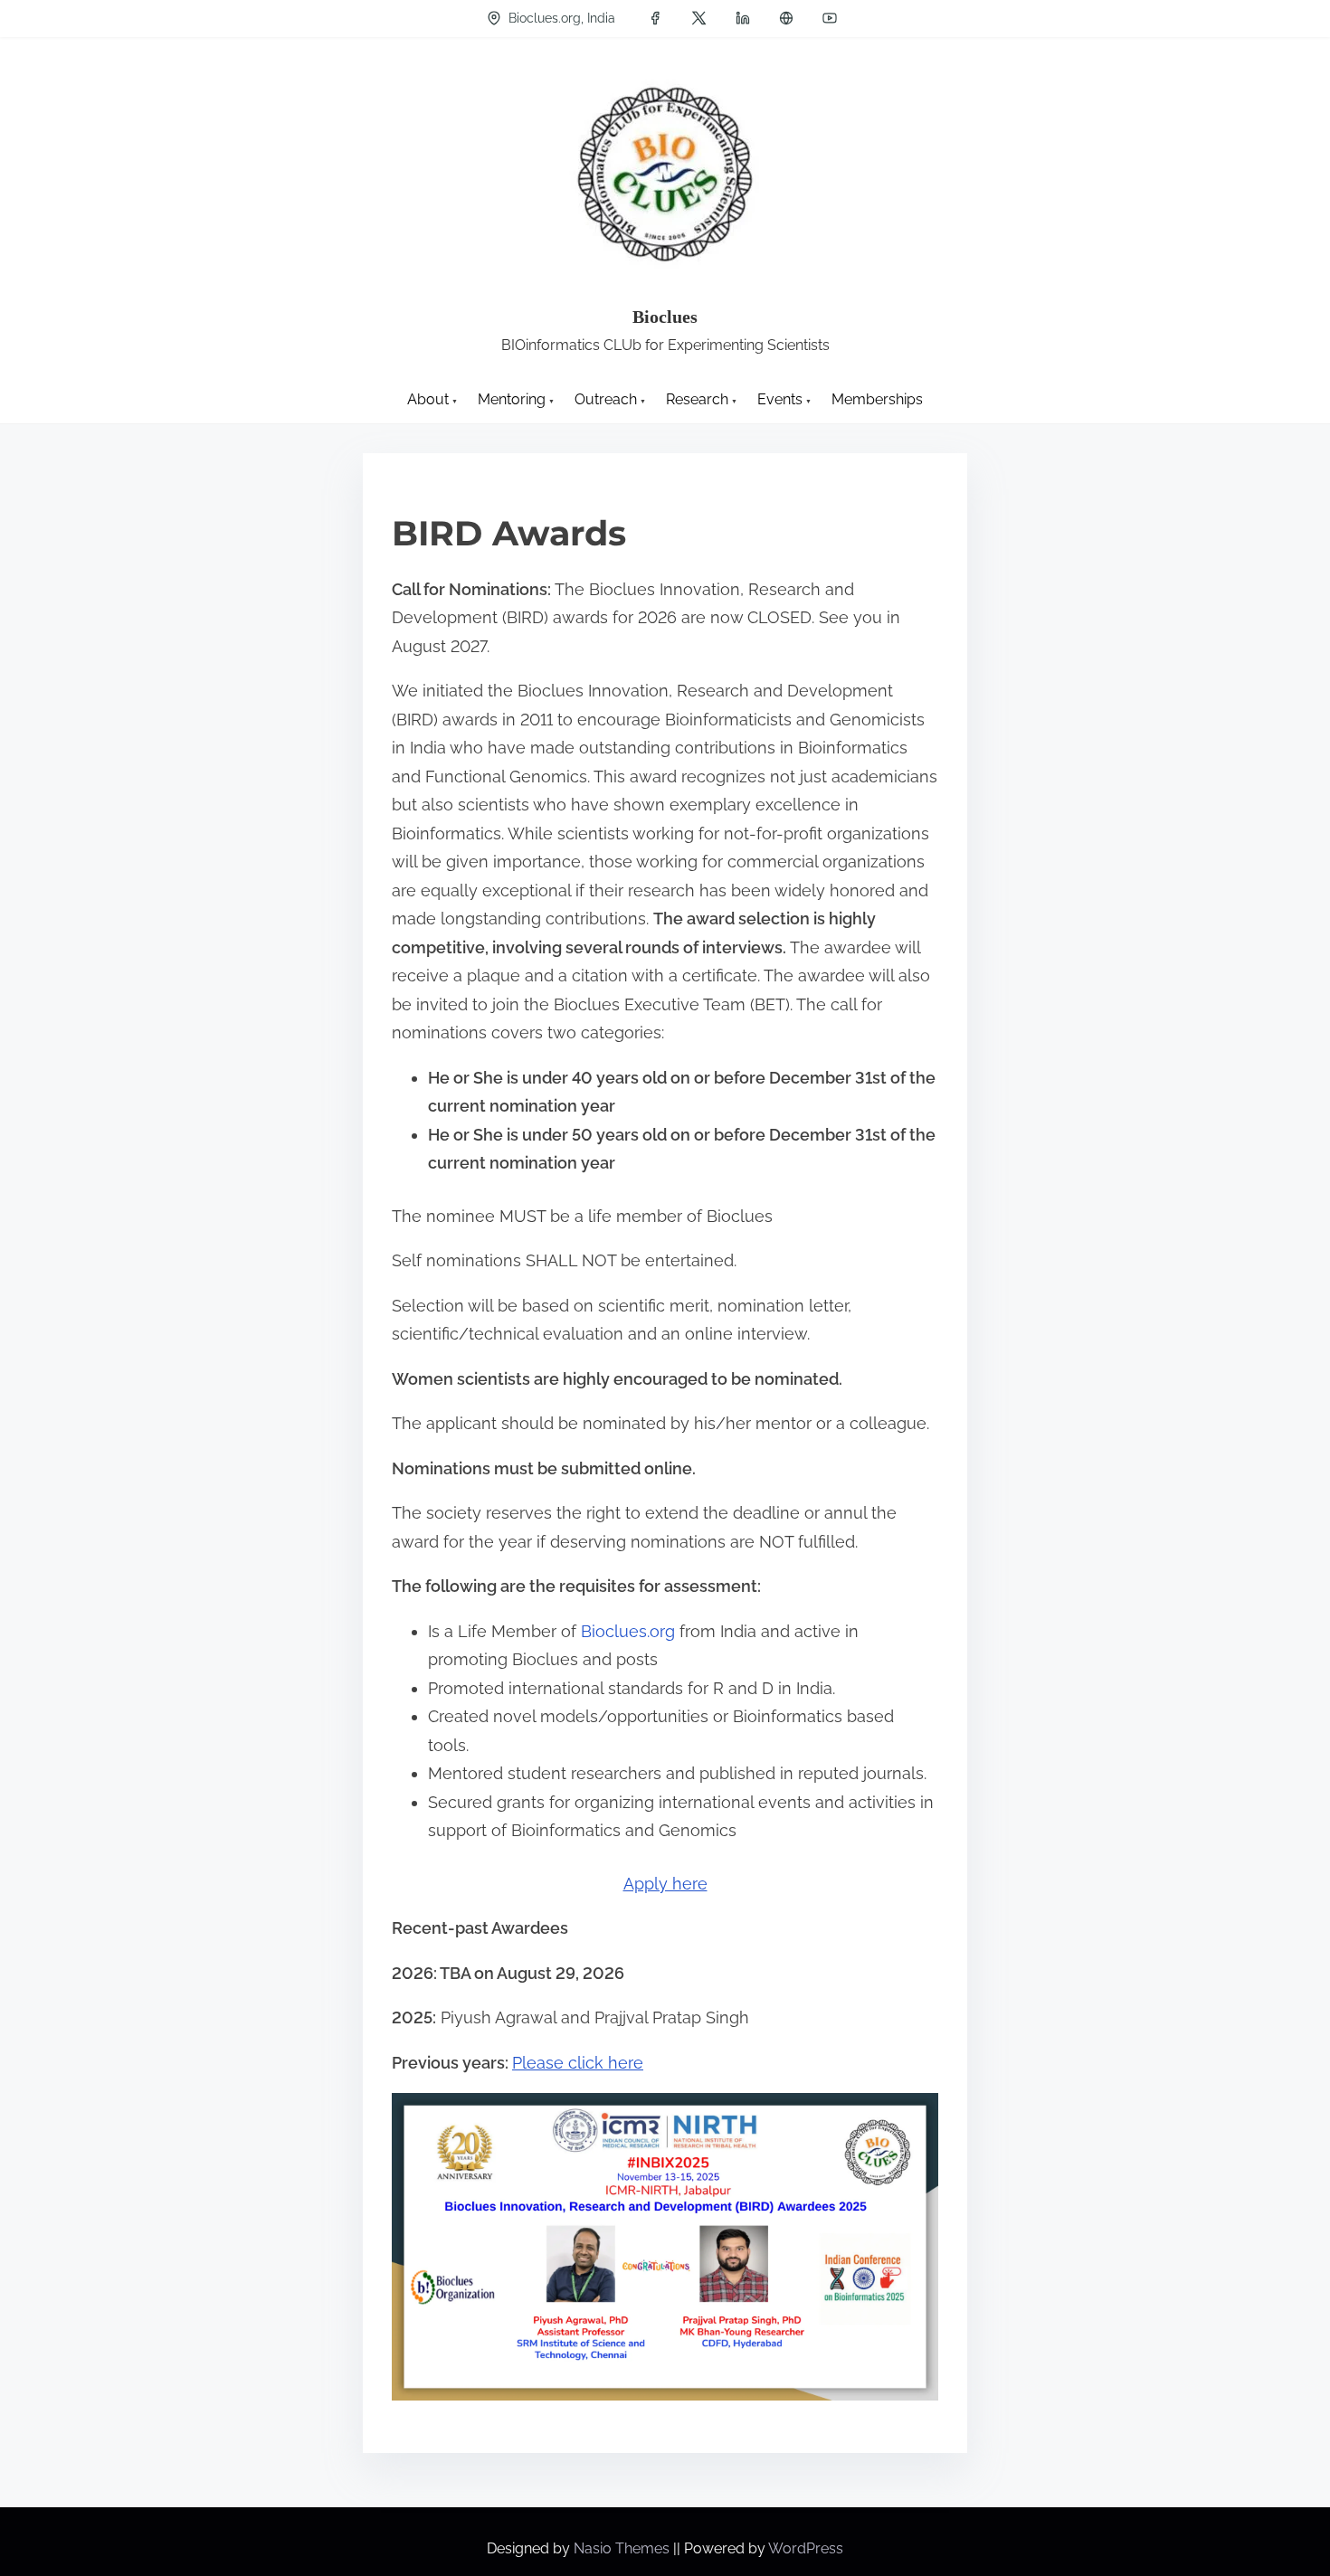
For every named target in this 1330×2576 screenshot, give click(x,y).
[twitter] (699, 18)
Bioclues (665, 317)
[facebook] (655, 18)
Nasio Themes (623, 2548)
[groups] (786, 18)
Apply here (665, 1884)
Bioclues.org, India (560, 18)
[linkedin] (743, 18)
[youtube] (830, 18)
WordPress (806, 2548)
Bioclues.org (628, 1631)
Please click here (578, 2063)
